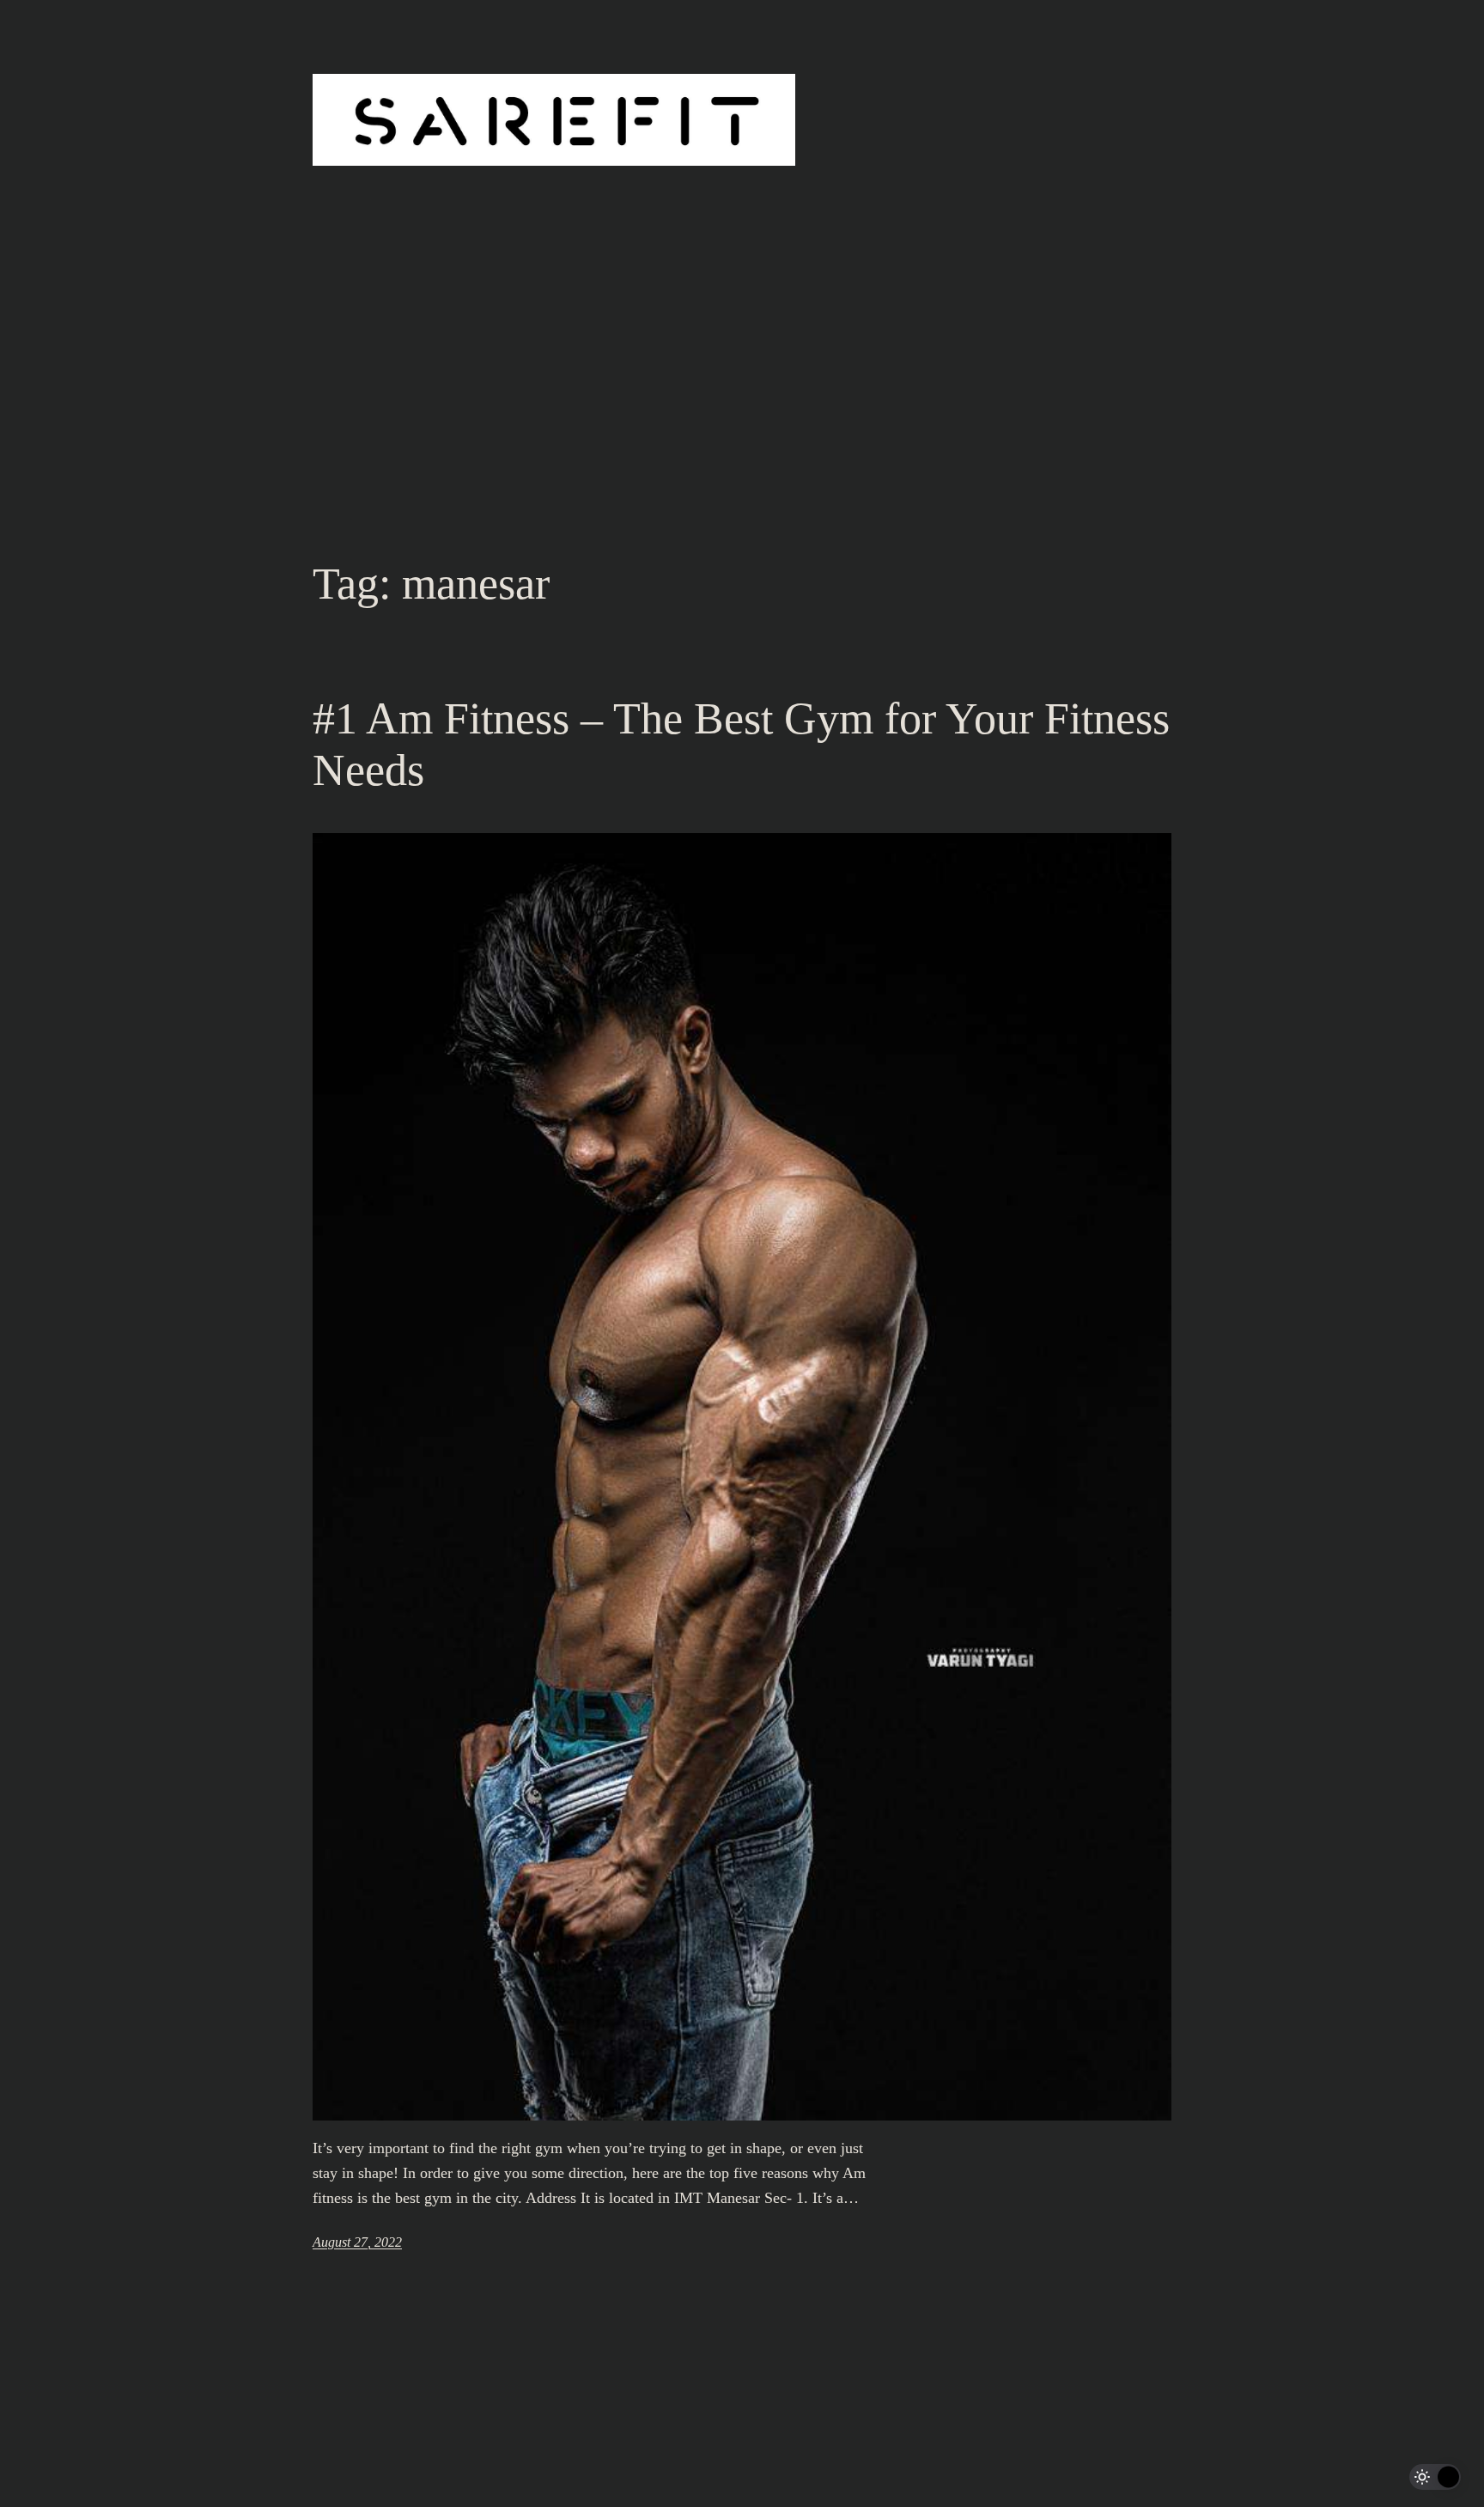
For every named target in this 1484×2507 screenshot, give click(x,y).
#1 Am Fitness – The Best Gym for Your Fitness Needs (741, 744)
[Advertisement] (742, 417)
